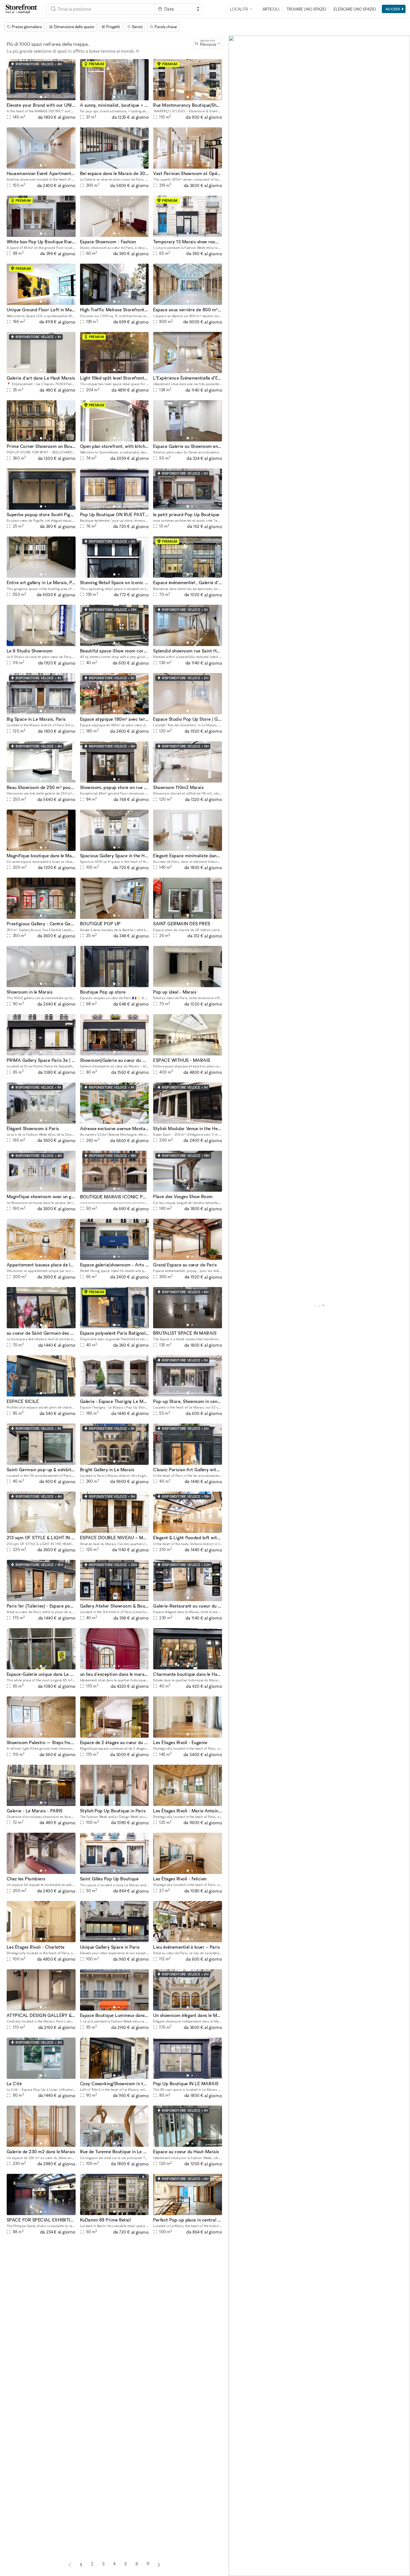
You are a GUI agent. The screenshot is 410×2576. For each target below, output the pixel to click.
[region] (319, 1306)
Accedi (393, 9)
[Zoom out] (236, 2561)
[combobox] (100, 9)
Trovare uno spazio (306, 9)
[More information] (138, 51)
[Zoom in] (236, 2553)
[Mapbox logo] (243, 2571)
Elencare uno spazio (355, 9)
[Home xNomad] (21, 9)
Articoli (271, 9)
